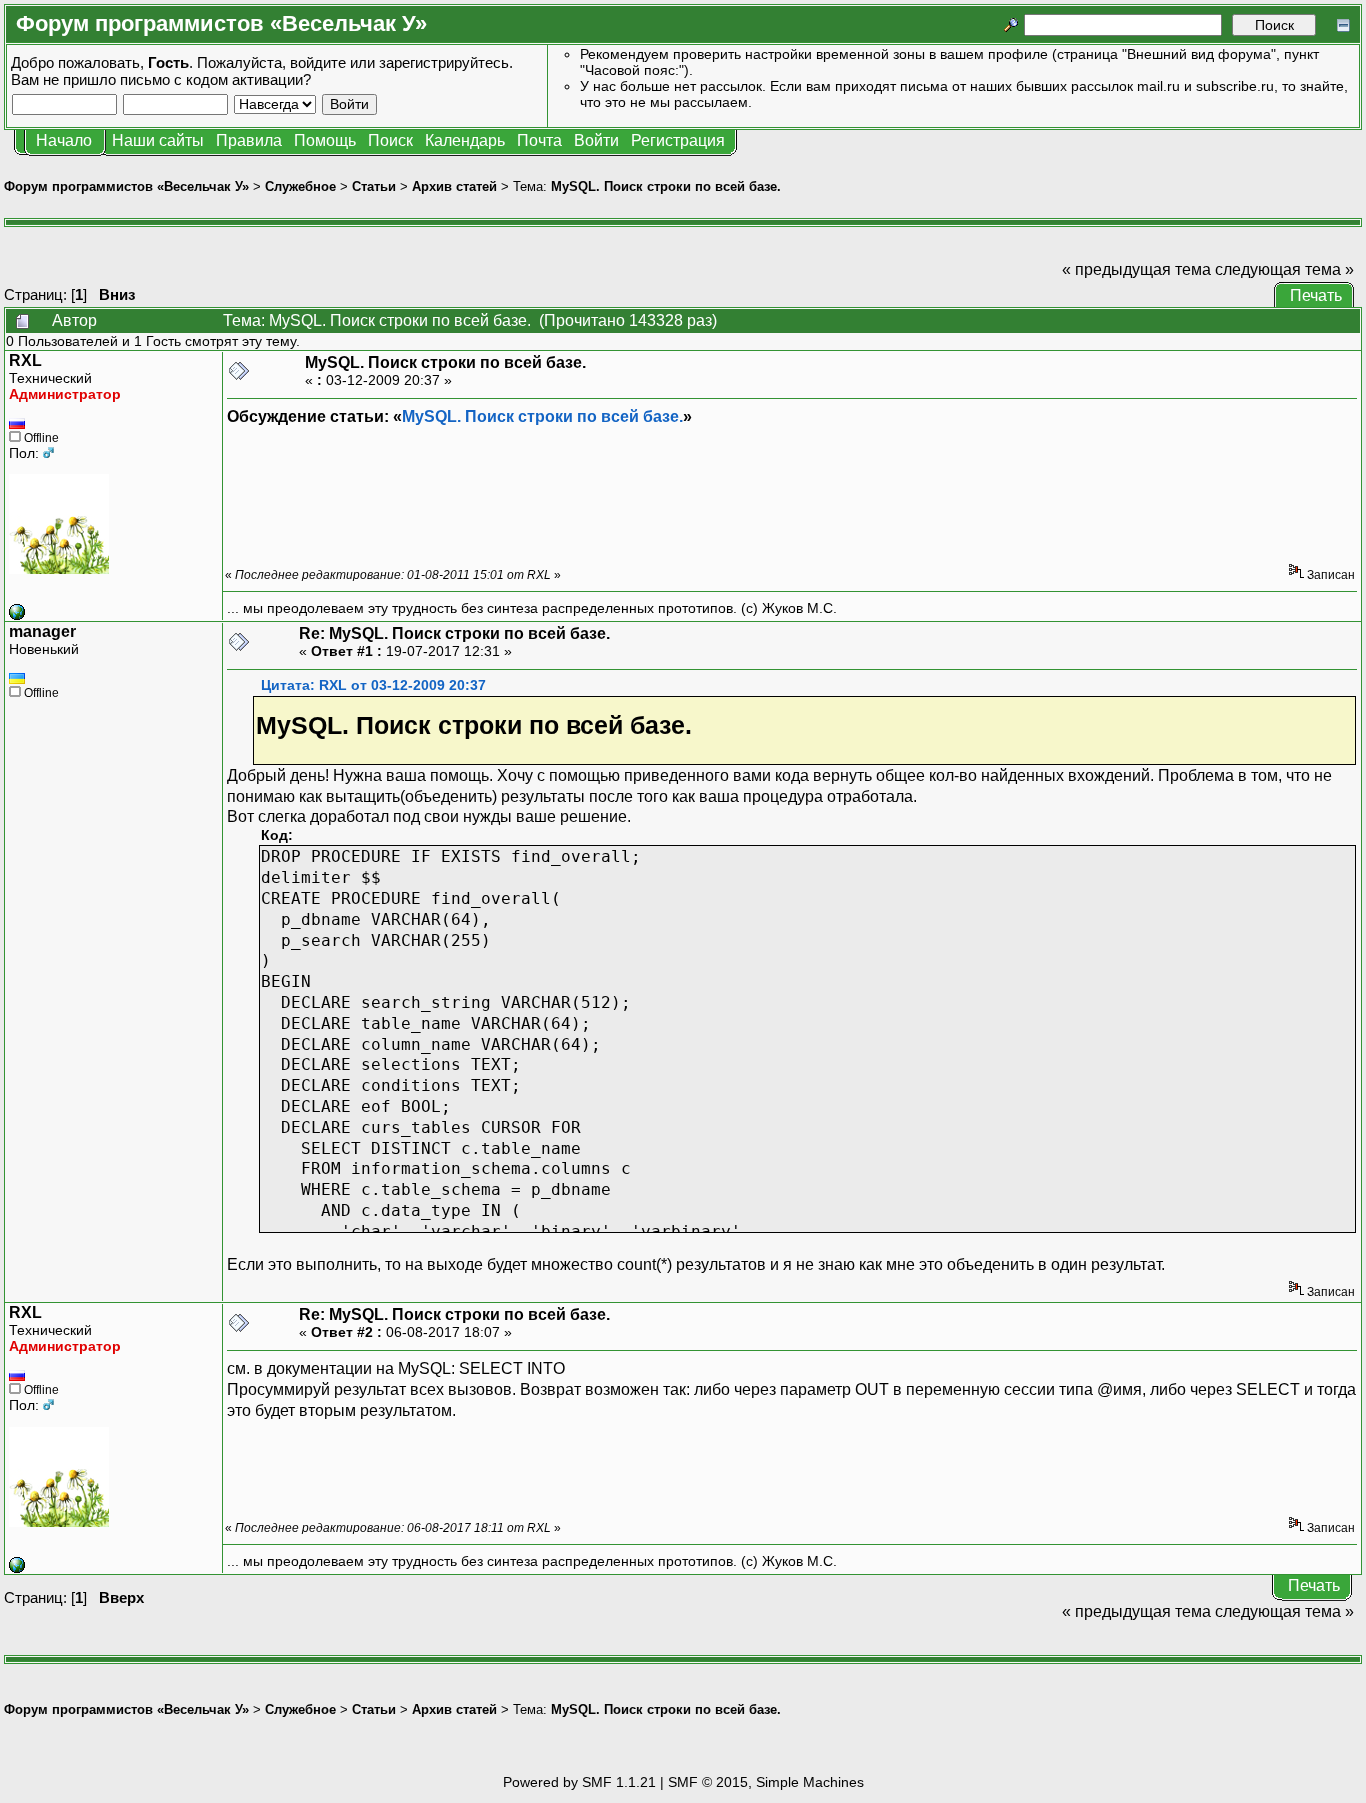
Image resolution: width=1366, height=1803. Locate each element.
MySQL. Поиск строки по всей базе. (666, 186)
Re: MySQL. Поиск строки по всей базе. (454, 633)
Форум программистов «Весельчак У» (126, 186)
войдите (318, 62)
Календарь (465, 140)
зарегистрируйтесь (444, 62)
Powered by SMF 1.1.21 (579, 1782)
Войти (596, 140)
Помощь (325, 140)
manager (42, 631)
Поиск (390, 140)
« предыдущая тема (1136, 269)
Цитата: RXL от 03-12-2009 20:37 (373, 685)
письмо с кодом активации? (215, 79)
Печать (1316, 295)
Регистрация (678, 140)
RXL (25, 360)
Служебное (300, 186)
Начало (64, 140)
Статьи (374, 186)
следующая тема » (1284, 269)
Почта (539, 140)
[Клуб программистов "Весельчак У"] (17, 615)
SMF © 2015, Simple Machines (766, 1782)
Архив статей (454, 186)
